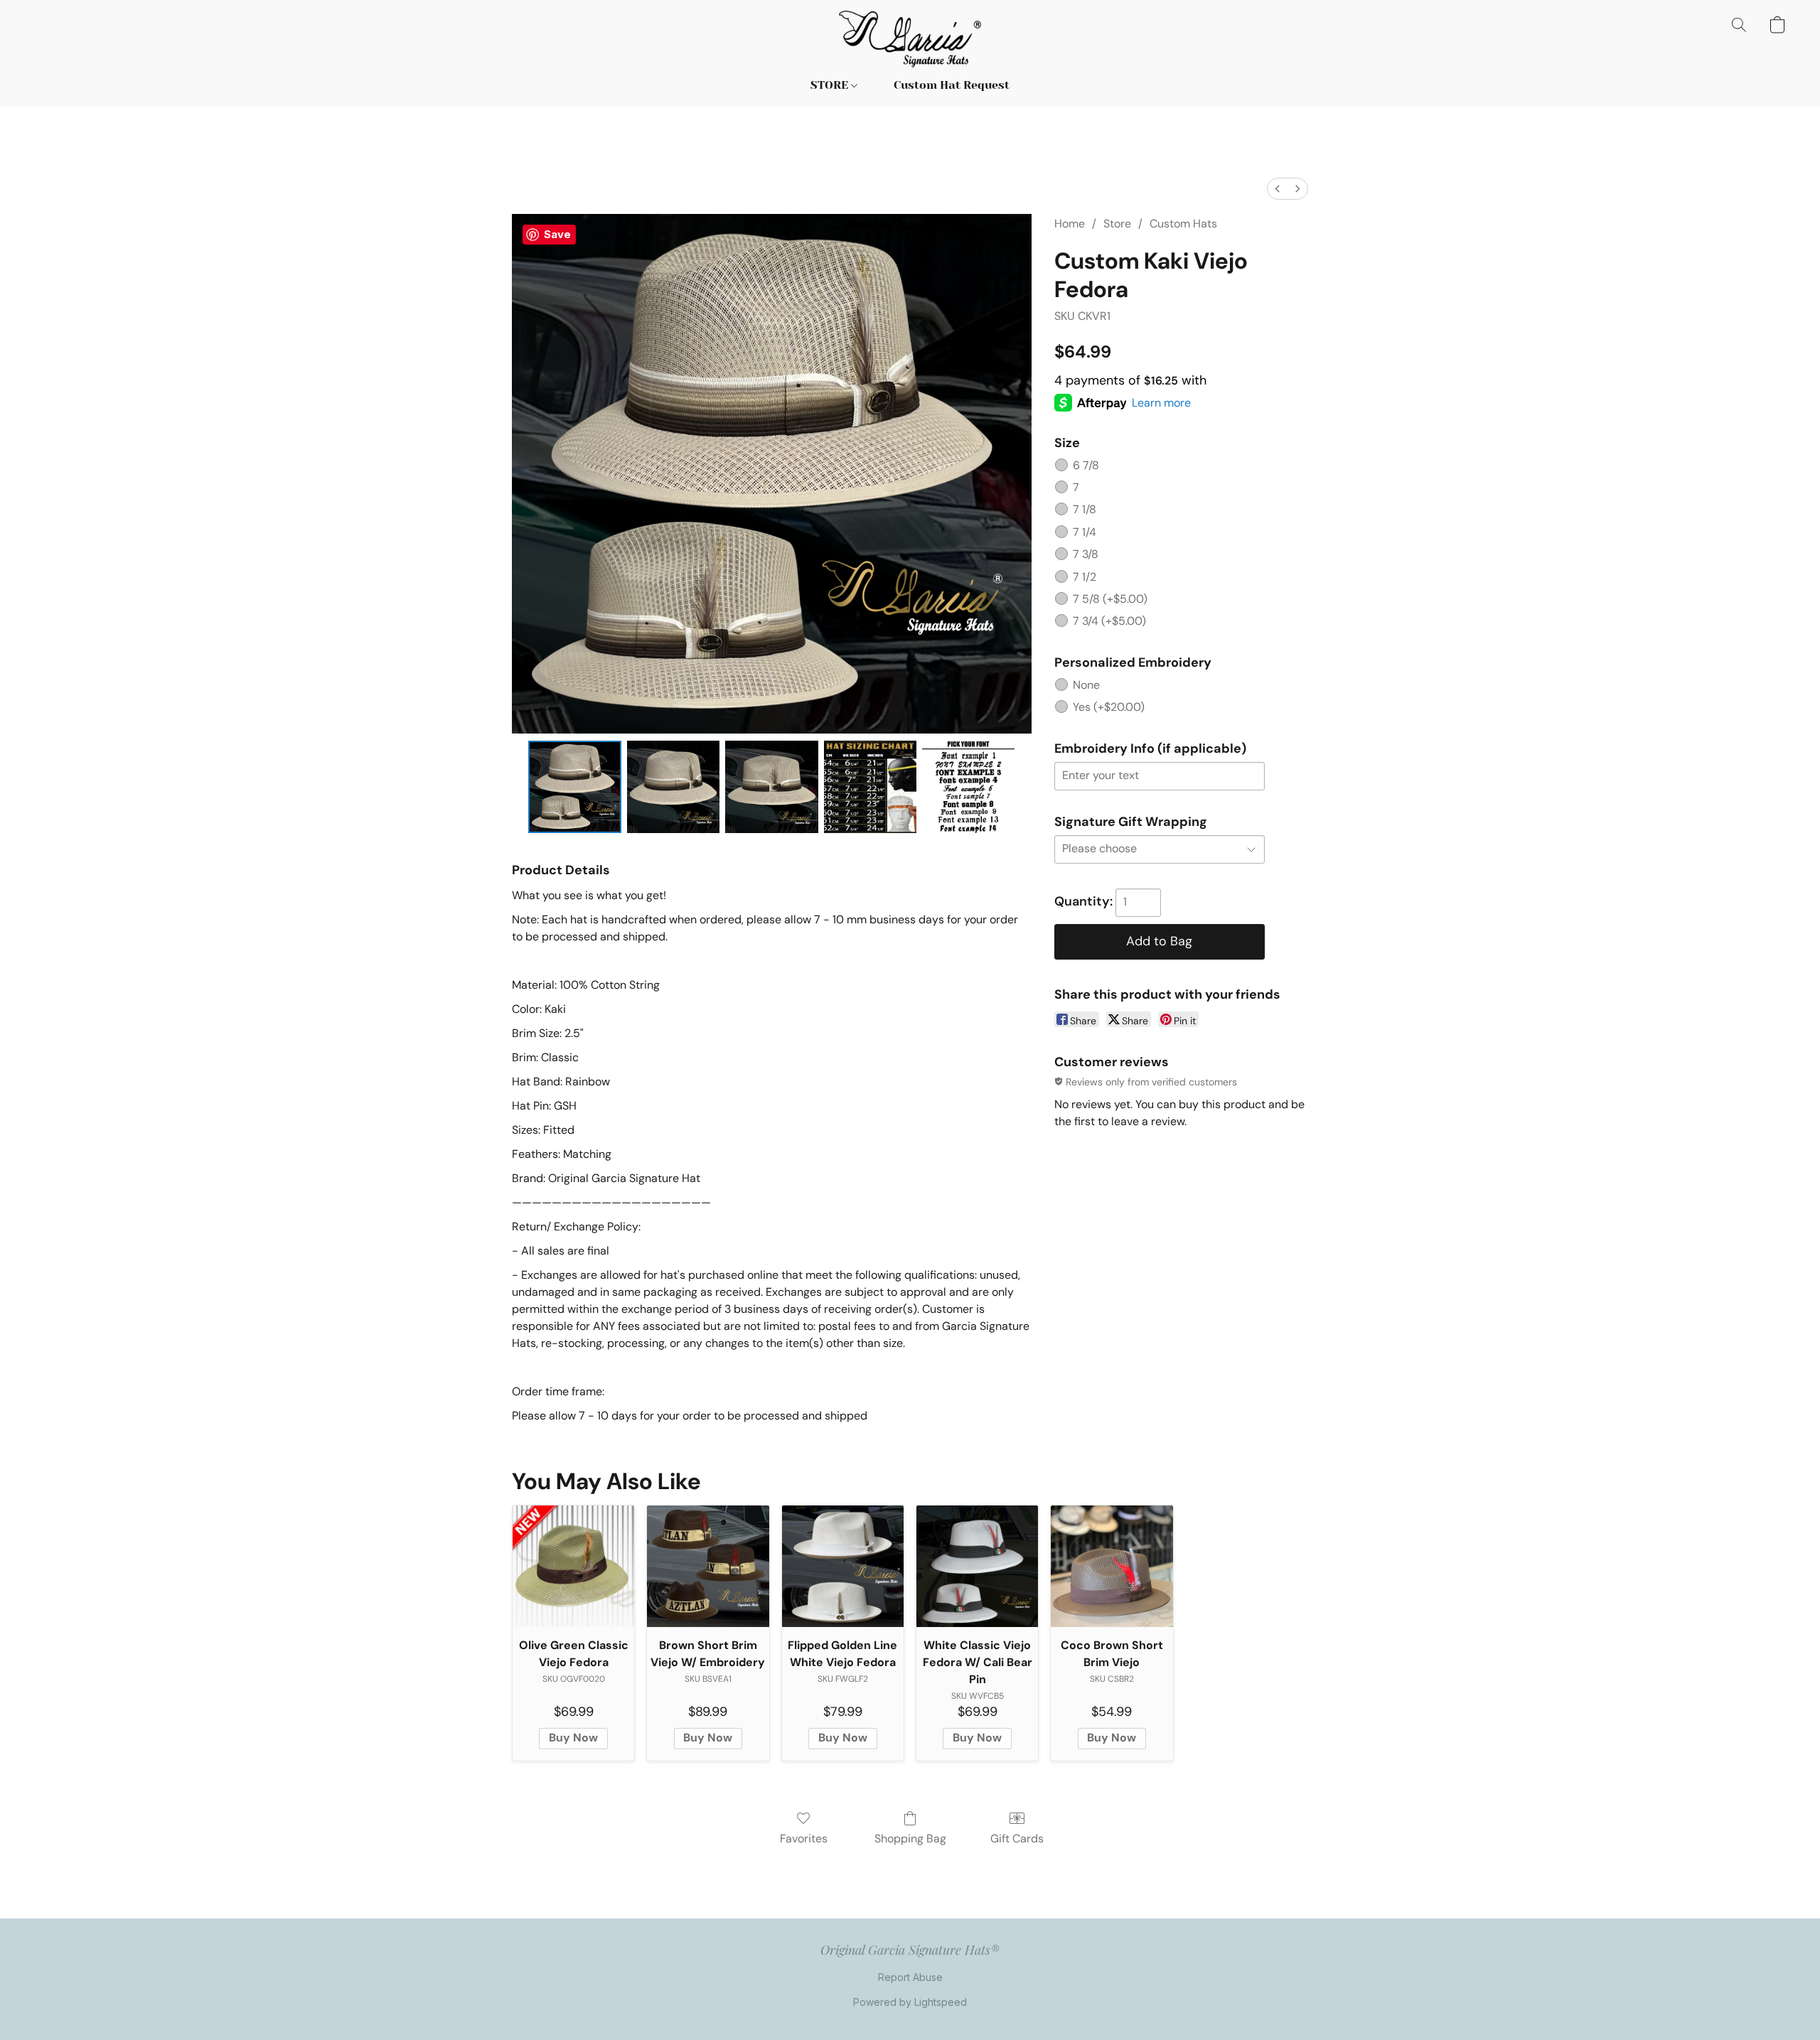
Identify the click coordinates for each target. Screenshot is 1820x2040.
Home (1070, 224)
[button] (910, 39)
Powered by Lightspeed (910, 2002)
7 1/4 (1085, 532)
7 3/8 (1086, 554)
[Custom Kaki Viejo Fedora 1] (673, 787)
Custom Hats (1183, 224)
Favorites (804, 1838)
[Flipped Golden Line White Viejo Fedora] (843, 1566)
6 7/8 (1086, 465)
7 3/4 (1109, 621)
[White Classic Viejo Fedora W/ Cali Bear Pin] (977, 1566)
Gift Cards (1017, 1838)
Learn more (1161, 403)
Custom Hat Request (952, 85)
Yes (1109, 707)
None (1086, 685)
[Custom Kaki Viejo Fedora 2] (771, 787)
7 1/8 (1085, 509)
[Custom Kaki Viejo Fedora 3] (870, 787)
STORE (831, 85)
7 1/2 (1085, 577)
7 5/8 (1110, 599)
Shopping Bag (910, 1838)
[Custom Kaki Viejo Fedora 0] (574, 787)
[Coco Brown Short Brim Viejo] (1112, 1566)
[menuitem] (1278, 189)
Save (557, 234)
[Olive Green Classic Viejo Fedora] (573, 1566)
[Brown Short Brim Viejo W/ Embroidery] (708, 1566)
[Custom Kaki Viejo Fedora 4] (968, 787)
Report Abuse (910, 1977)
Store (1117, 224)
